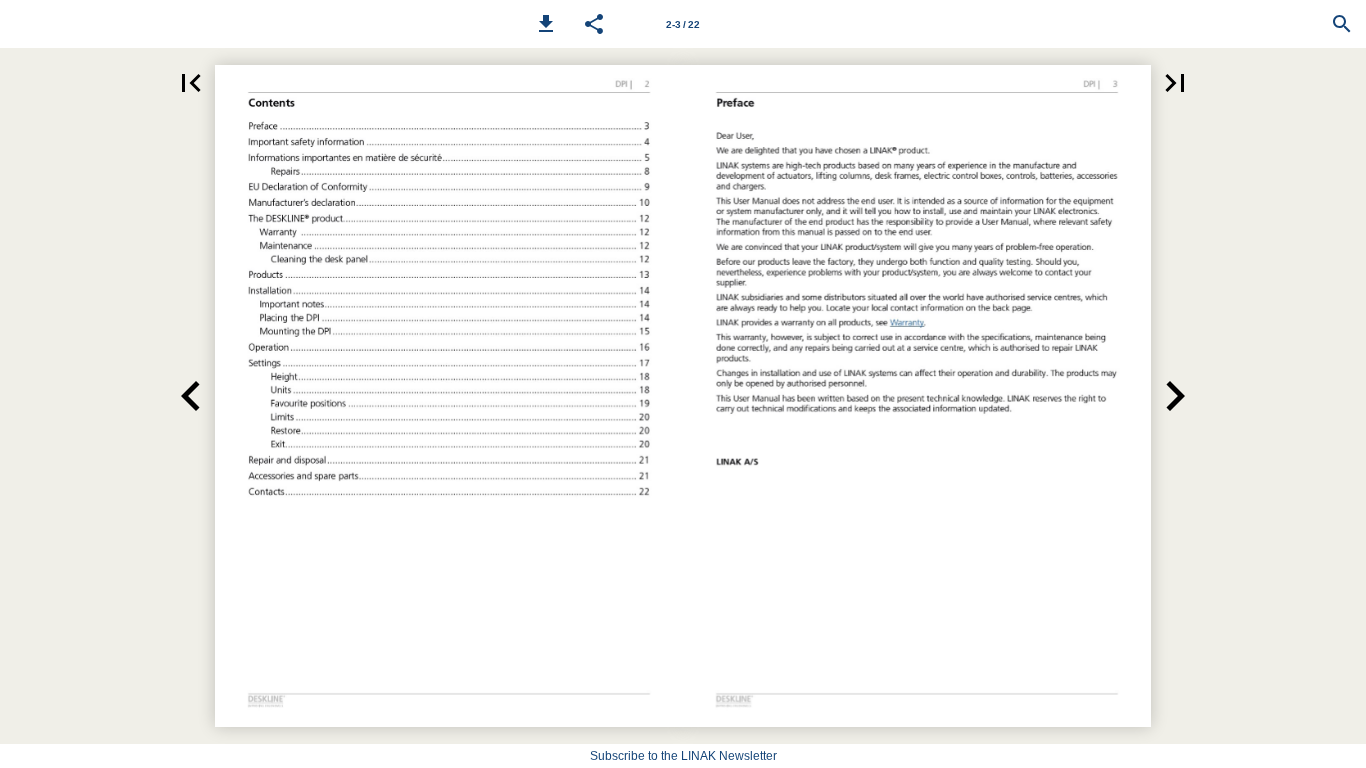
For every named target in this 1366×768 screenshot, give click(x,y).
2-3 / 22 (683, 24)
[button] (546, 24)
